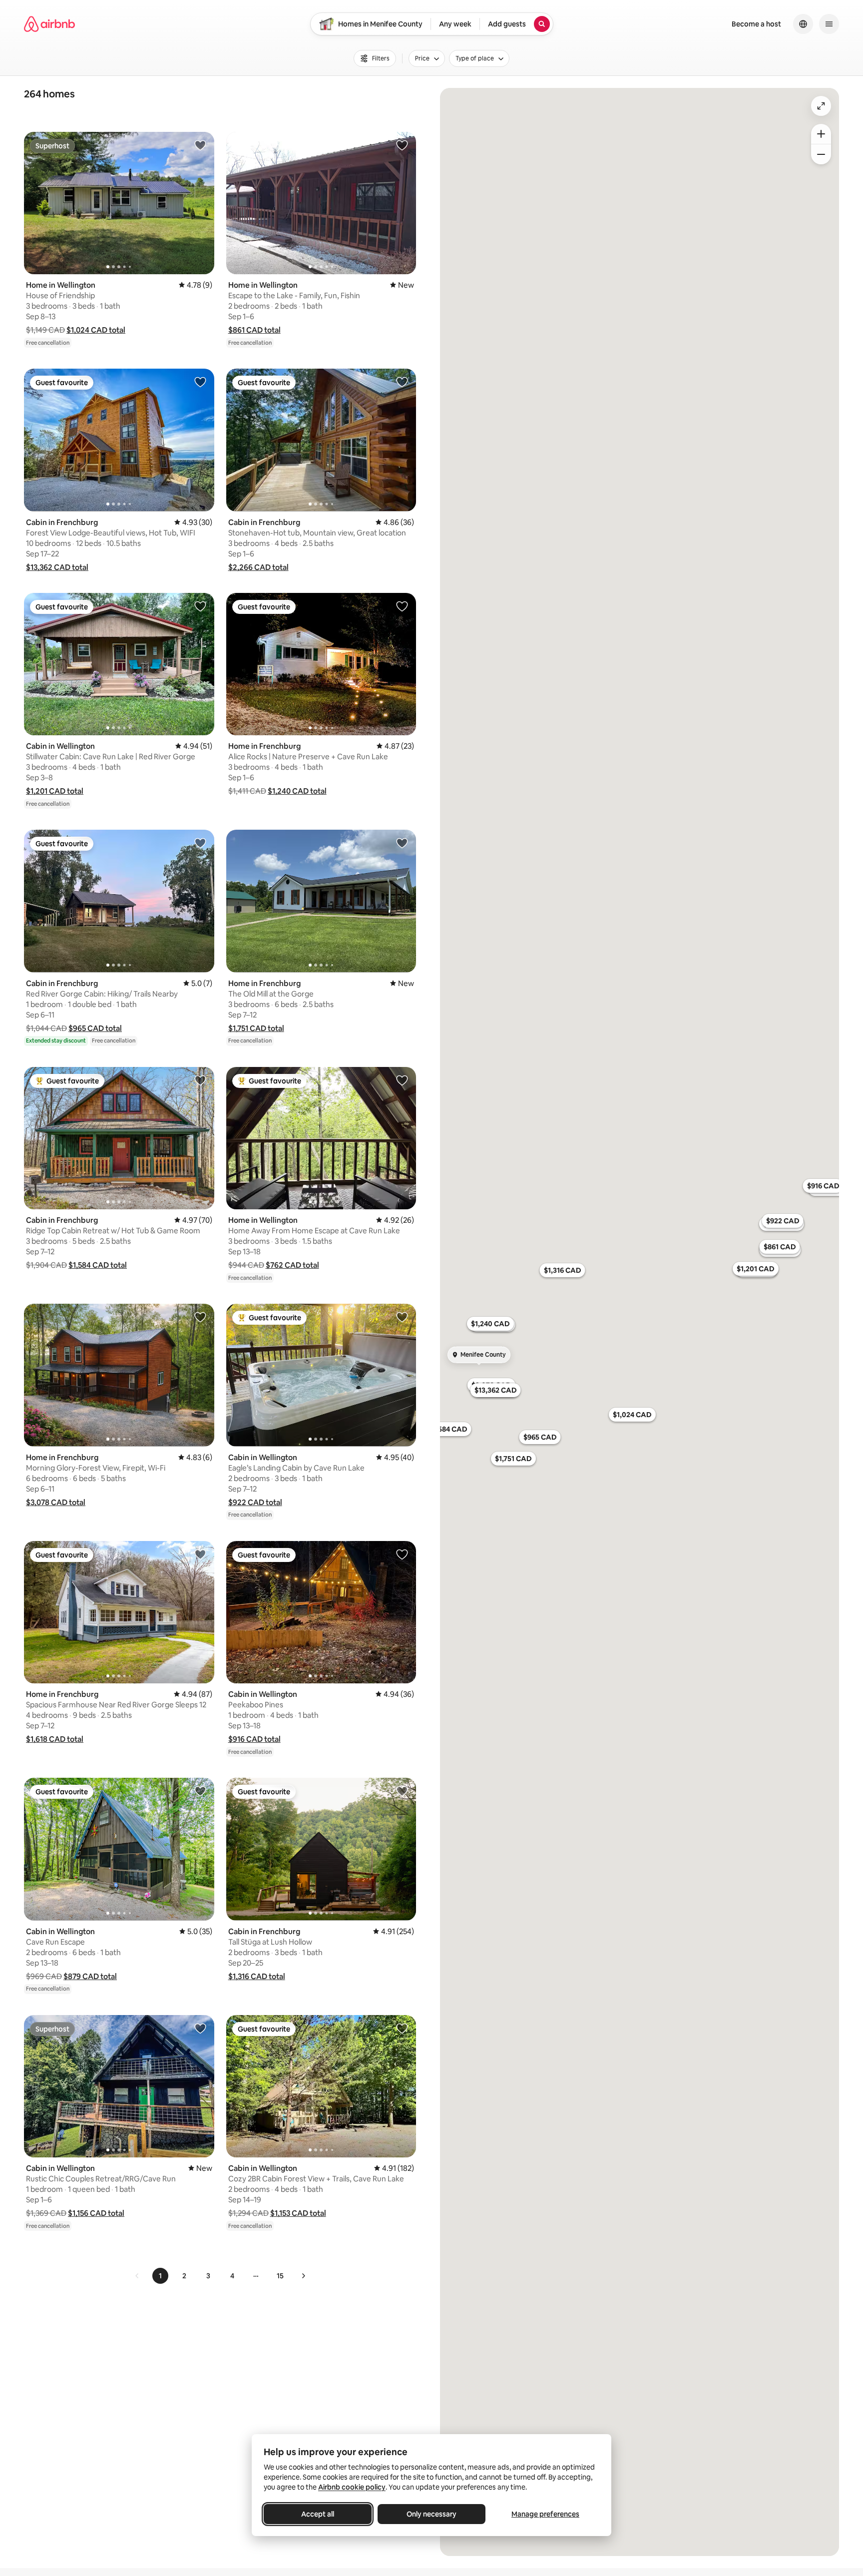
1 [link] (160, 2276)
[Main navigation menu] (829, 24)
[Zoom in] (821, 134)
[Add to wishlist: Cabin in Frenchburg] (200, 382)
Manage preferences (545, 2514)
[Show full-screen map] (821, 106)
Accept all (318, 2514)
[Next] (303, 2276)
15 (280, 2276)
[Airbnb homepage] (49, 24)
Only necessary (431, 2514)
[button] (96, 330)
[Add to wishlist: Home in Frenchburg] (402, 606)
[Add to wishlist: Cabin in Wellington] (200, 606)
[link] (137, 2276)
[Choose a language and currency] (803, 24)
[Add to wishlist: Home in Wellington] (200, 145)
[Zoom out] (821, 154)
